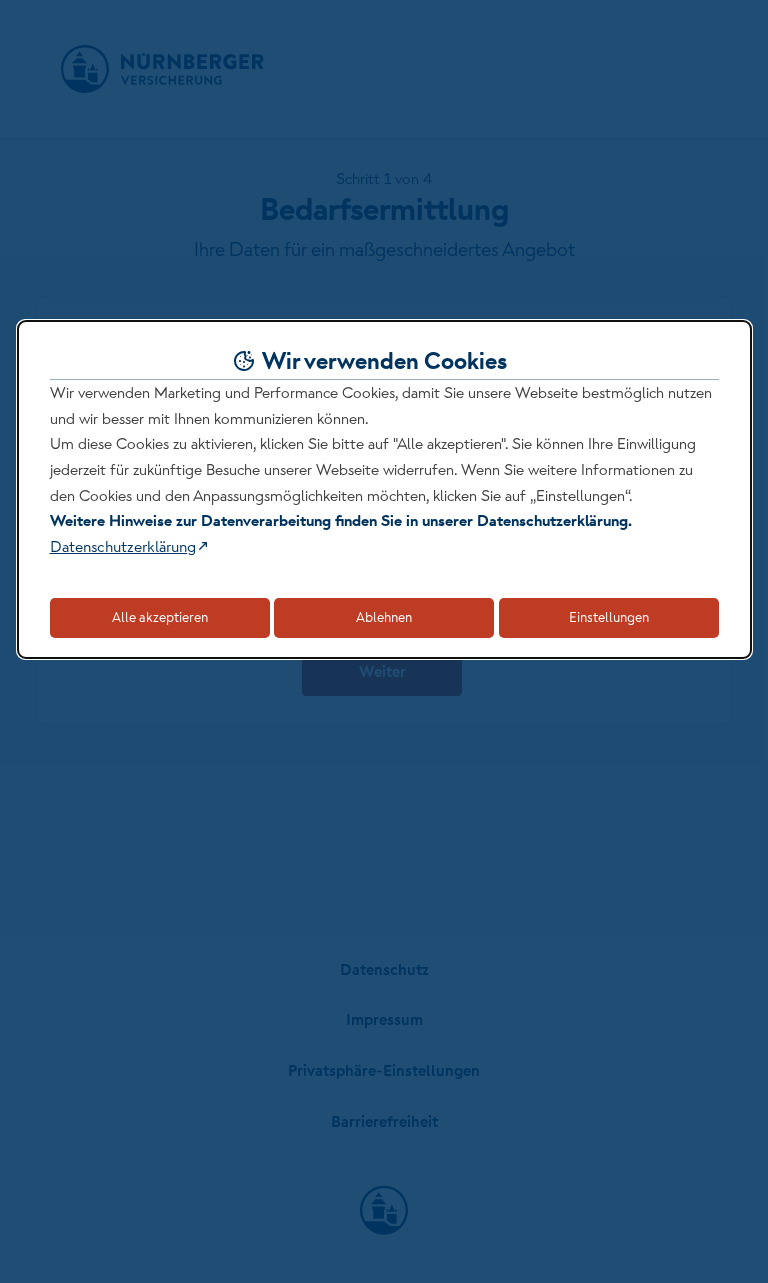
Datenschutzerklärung (123, 546)
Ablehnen (384, 617)
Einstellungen (609, 617)
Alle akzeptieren (160, 617)
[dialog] (384, 489)
